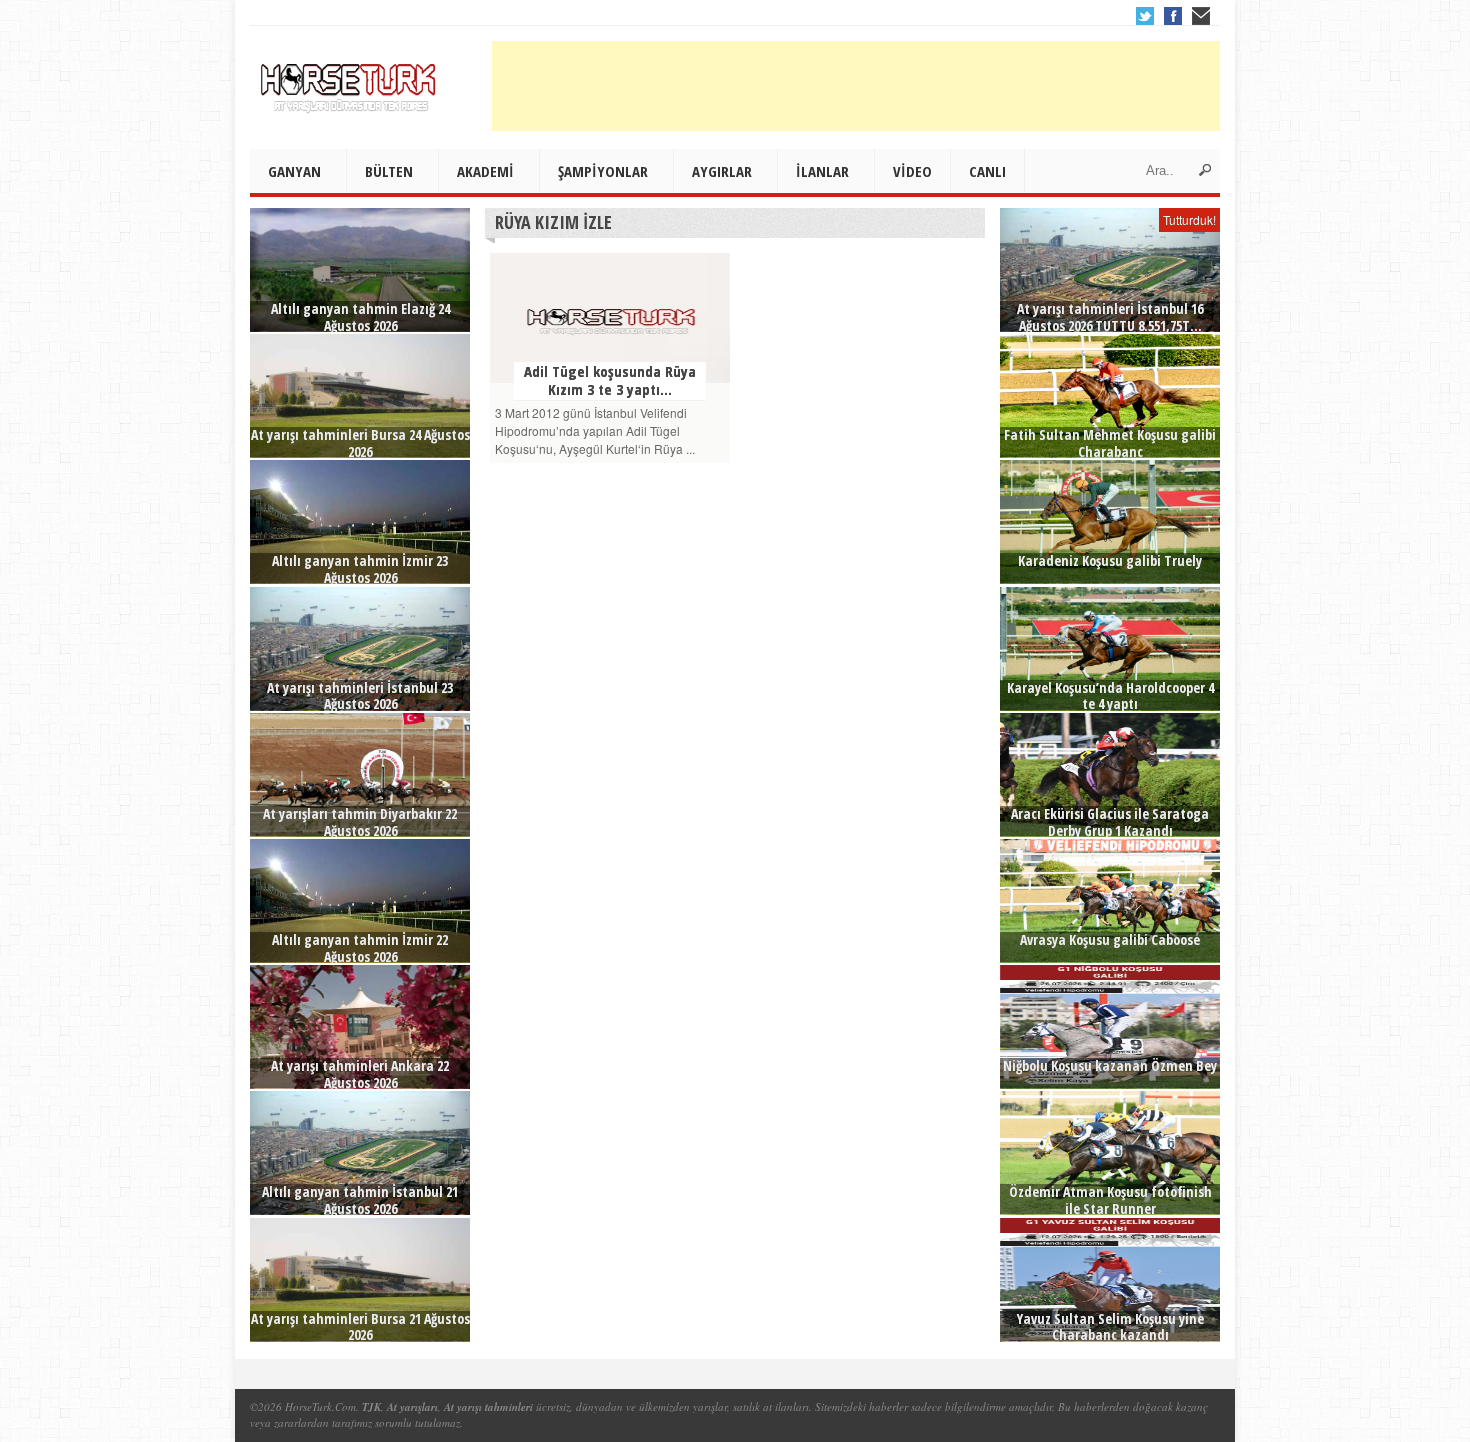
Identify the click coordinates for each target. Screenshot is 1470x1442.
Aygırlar (722, 171)
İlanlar (822, 171)
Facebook (1173, 16)
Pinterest (1201, 16)
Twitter (1145, 16)
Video (912, 171)
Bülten (389, 171)
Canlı (987, 171)
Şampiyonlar (603, 171)
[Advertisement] (856, 86)
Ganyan (294, 171)
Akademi (485, 171)
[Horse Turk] (350, 81)
